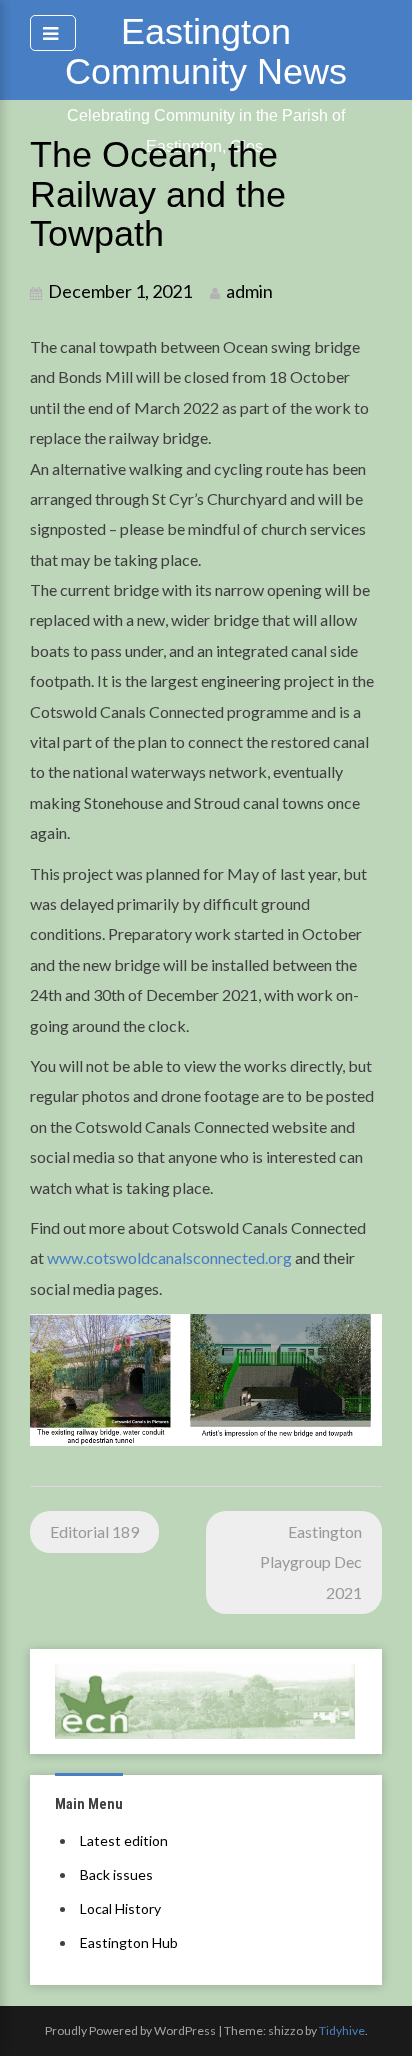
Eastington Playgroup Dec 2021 (311, 1562)
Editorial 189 (94, 1531)
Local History (120, 1908)
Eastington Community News (206, 51)
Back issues (116, 1874)
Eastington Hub (129, 1942)
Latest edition (124, 1840)
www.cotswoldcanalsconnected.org (169, 1257)
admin (249, 291)
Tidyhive (342, 2030)
